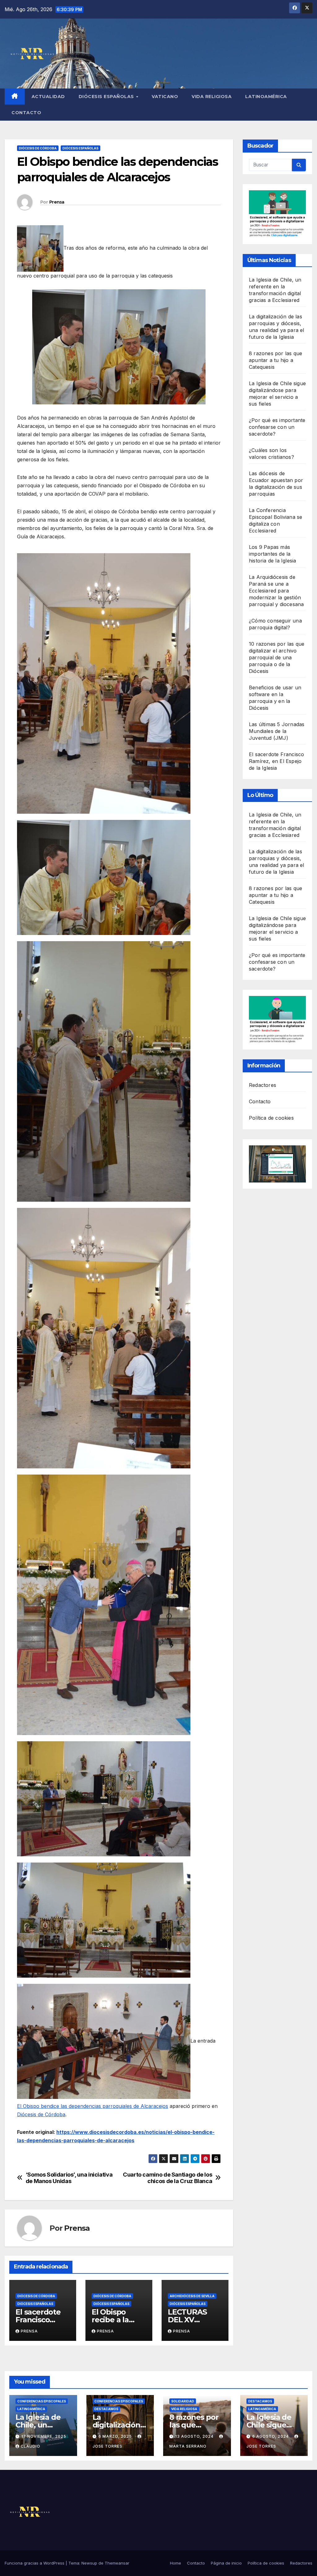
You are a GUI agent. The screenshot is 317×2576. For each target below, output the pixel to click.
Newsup (89, 2563)
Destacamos (106, 2409)
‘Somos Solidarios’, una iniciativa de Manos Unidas (69, 2178)
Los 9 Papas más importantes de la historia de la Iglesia (272, 554)
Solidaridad (183, 2401)
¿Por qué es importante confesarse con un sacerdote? (277, 427)
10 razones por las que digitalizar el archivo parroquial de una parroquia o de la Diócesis (277, 657)
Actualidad (48, 97)
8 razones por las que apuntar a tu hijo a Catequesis (276, 360)
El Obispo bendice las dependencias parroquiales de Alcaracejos (93, 2106)
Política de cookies (271, 1118)
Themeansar (117, 2563)
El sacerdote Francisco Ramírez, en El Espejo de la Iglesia (276, 761)
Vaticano (165, 97)
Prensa (57, 202)
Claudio (30, 2446)
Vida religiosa (212, 97)
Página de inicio (226, 2563)
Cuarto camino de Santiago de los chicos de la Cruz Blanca (167, 2178)
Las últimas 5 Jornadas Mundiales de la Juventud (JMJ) (277, 731)
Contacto (26, 113)
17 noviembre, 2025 (44, 2436)
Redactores (263, 1085)
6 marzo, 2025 (116, 2436)
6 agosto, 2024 (271, 2436)
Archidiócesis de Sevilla (192, 2296)
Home (176, 2563)
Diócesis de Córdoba (38, 148)
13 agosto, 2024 (195, 2436)
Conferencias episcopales (42, 2401)
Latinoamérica (266, 97)
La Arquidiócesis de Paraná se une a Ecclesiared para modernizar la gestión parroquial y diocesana (276, 591)
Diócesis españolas (107, 97)
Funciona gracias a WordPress (35, 2563)
